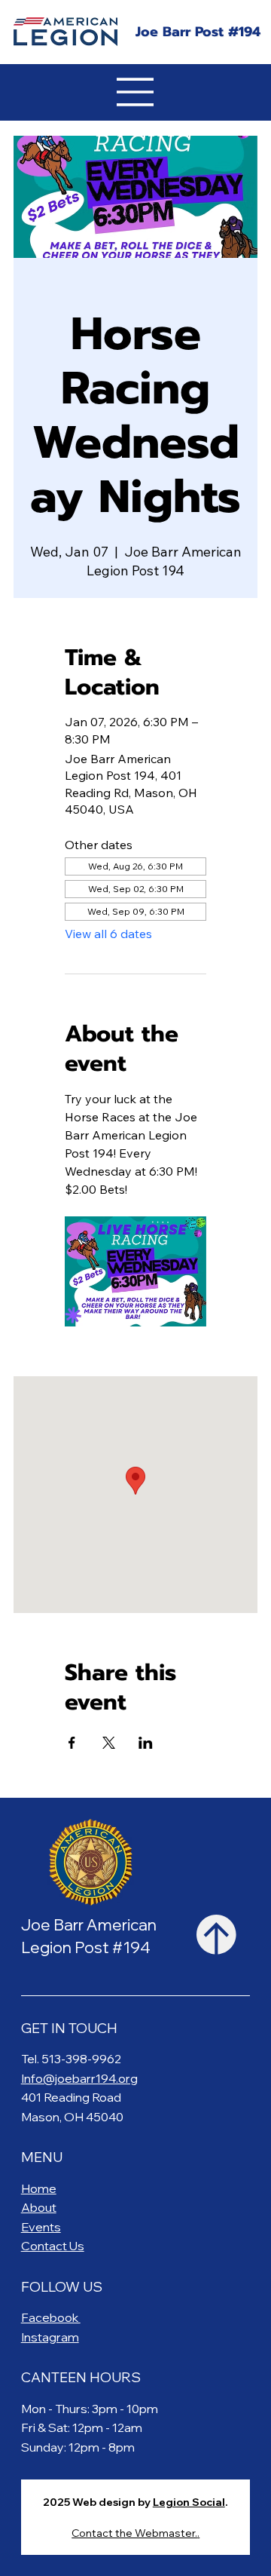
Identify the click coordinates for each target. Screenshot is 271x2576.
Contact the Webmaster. (134, 2533)
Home (39, 2188)
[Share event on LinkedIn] (146, 1743)
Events (41, 2227)
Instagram (50, 2337)
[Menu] (135, 92)
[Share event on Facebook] (72, 1743)
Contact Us (53, 2246)
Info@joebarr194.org (79, 2078)
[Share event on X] (109, 1743)
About (39, 2207)
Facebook (51, 2317)
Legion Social (189, 2502)
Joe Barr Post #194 (198, 32)
